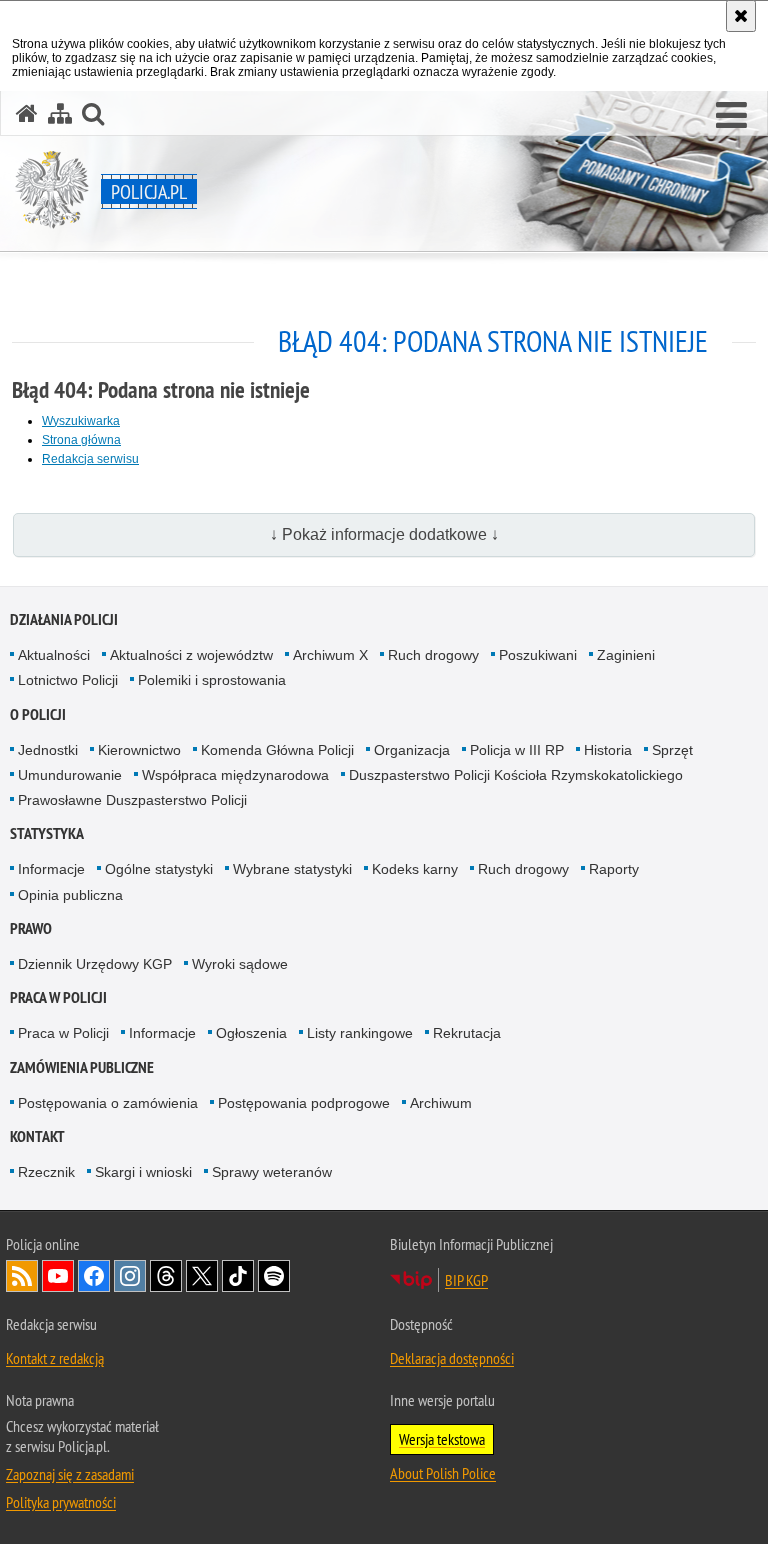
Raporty (614, 869)
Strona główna (81, 440)
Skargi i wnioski (143, 1172)
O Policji (38, 714)
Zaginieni (626, 655)
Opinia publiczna (70, 895)
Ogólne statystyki (159, 869)
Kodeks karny (415, 869)
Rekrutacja (467, 1033)
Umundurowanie (70, 775)
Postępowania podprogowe (304, 1103)
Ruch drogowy (433, 655)
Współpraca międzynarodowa (235, 775)
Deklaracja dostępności (452, 1358)
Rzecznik (46, 1172)
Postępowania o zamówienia (108, 1103)
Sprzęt (672, 750)
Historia (608, 750)
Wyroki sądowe (240, 964)
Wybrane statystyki (292, 869)
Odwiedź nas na (58, 1276)
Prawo (31, 928)
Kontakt (37, 1136)
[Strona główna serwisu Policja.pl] (27, 113)
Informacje (51, 869)
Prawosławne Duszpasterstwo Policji (132, 800)
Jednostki (48, 750)
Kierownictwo (139, 750)
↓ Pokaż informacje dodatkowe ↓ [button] (384, 534)
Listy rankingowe (360, 1033)
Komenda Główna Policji (277, 750)
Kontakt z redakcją (55, 1358)
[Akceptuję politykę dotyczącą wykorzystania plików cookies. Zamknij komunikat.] (741, 16)
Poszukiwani (538, 655)
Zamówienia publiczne (82, 1067)
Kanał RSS (22, 1276)
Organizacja (412, 750)
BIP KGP (466, 1280)
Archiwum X (330, 655)
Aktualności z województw (191, 655)
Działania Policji (64, 619)
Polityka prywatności (61, 1502)
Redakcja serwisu (90, 459)
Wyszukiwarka (81, 421)
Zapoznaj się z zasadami (70, 1474)
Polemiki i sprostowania (212, 680)
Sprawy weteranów (272, 1172)
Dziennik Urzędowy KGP (95, 964)
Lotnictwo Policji (68, 680)
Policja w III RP (517, 750)
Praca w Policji (58, 997)
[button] (731, 116)
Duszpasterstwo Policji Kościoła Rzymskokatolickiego (516, 775)
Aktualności (54, 655)
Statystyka (47, 833)
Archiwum (441, 1103)
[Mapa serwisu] (60, 113)
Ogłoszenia (251, 1033)
